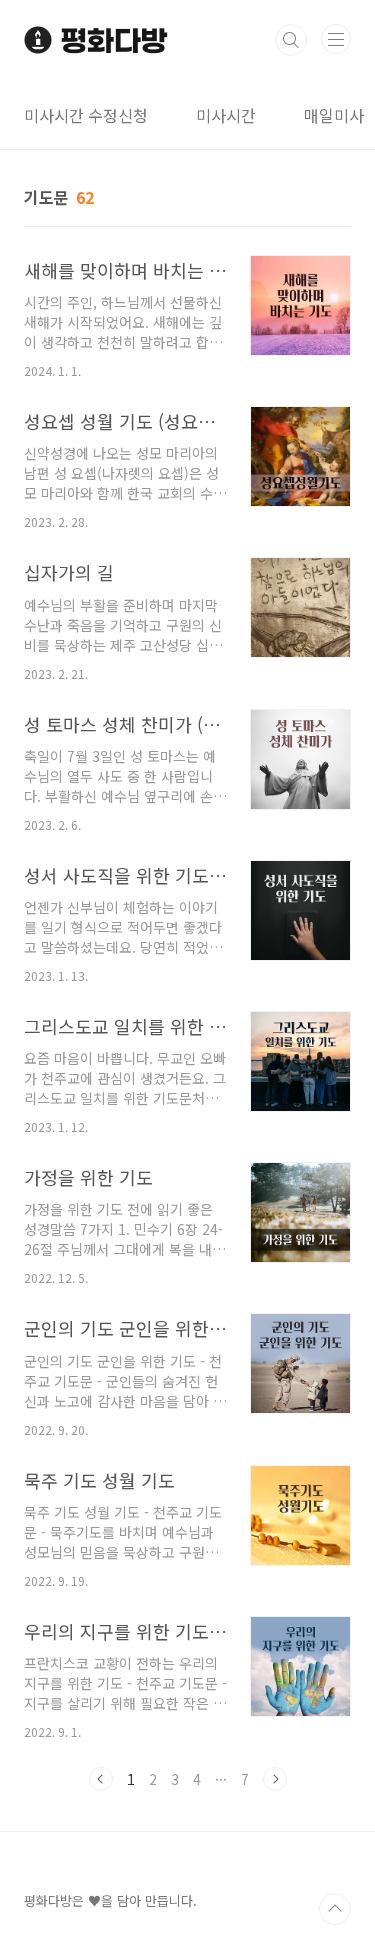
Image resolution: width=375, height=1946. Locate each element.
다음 (275, 1779)
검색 (291, 40)
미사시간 (226, 115)
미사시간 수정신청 (86, 115)
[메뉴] (336, 39)
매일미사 (334, 115)
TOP (335, 1909)
